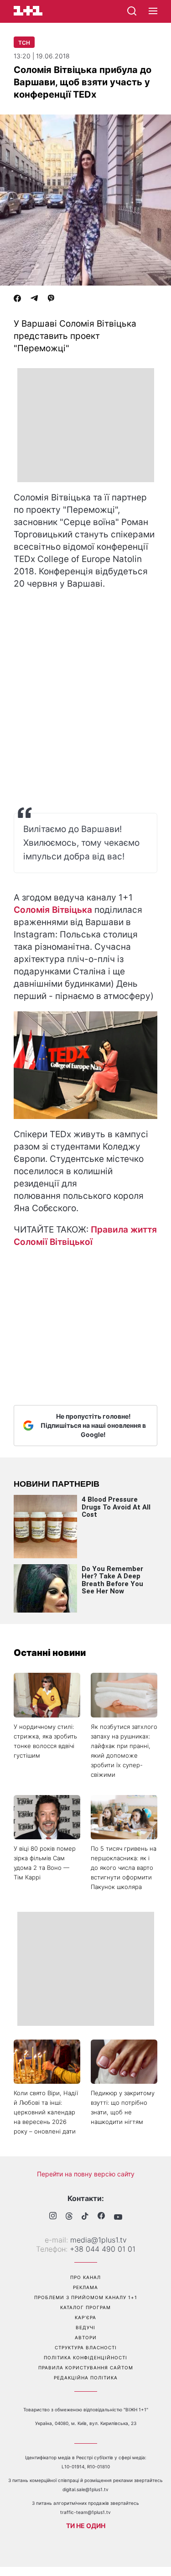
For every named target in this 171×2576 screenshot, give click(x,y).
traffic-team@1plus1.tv (85, 2512)
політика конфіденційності (85, 2357)
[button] (153, 11)
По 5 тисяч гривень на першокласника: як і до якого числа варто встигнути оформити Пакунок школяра (124, 1868)
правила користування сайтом (86, 2368)
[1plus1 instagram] (53, 2217)
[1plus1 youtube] (118, 2217)
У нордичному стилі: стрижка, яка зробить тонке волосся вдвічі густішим (45, 1741)
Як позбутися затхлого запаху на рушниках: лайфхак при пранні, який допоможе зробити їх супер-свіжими (124, 1751)
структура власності (86, 2347)
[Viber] (51, 299)
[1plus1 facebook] (101, 2217)
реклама (85, 2287)
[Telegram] (34, 299)
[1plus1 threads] (69, 2217)
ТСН (24, 43)
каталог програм (85, 2307)
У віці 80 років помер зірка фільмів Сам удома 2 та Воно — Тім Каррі (45, 1863)
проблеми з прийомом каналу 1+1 (86, 2297)
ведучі (85, 2327)
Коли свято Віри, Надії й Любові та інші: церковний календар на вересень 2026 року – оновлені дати (46, 2112)
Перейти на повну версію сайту (86, 2174)
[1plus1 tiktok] (85, 2217)
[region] (86, 425)
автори (86, 2337)
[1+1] (28, 11)
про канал (85, 2277)
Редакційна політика (86, 2378)
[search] (132, 11)
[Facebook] (17, 299)
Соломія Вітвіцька (53, 910)
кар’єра (85, 2317)
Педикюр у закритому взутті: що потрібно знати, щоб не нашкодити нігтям (123, 2107)
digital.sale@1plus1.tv (85, 2489)
